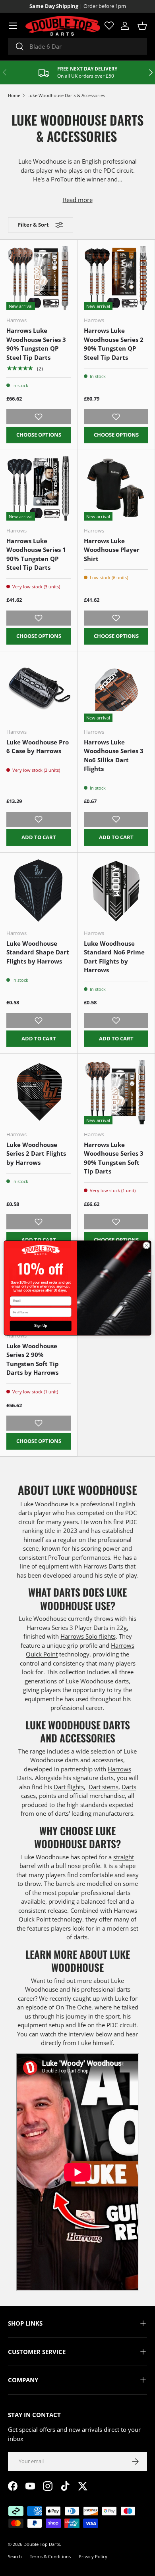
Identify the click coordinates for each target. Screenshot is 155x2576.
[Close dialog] (146, 1245)
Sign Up (41, 1326)
